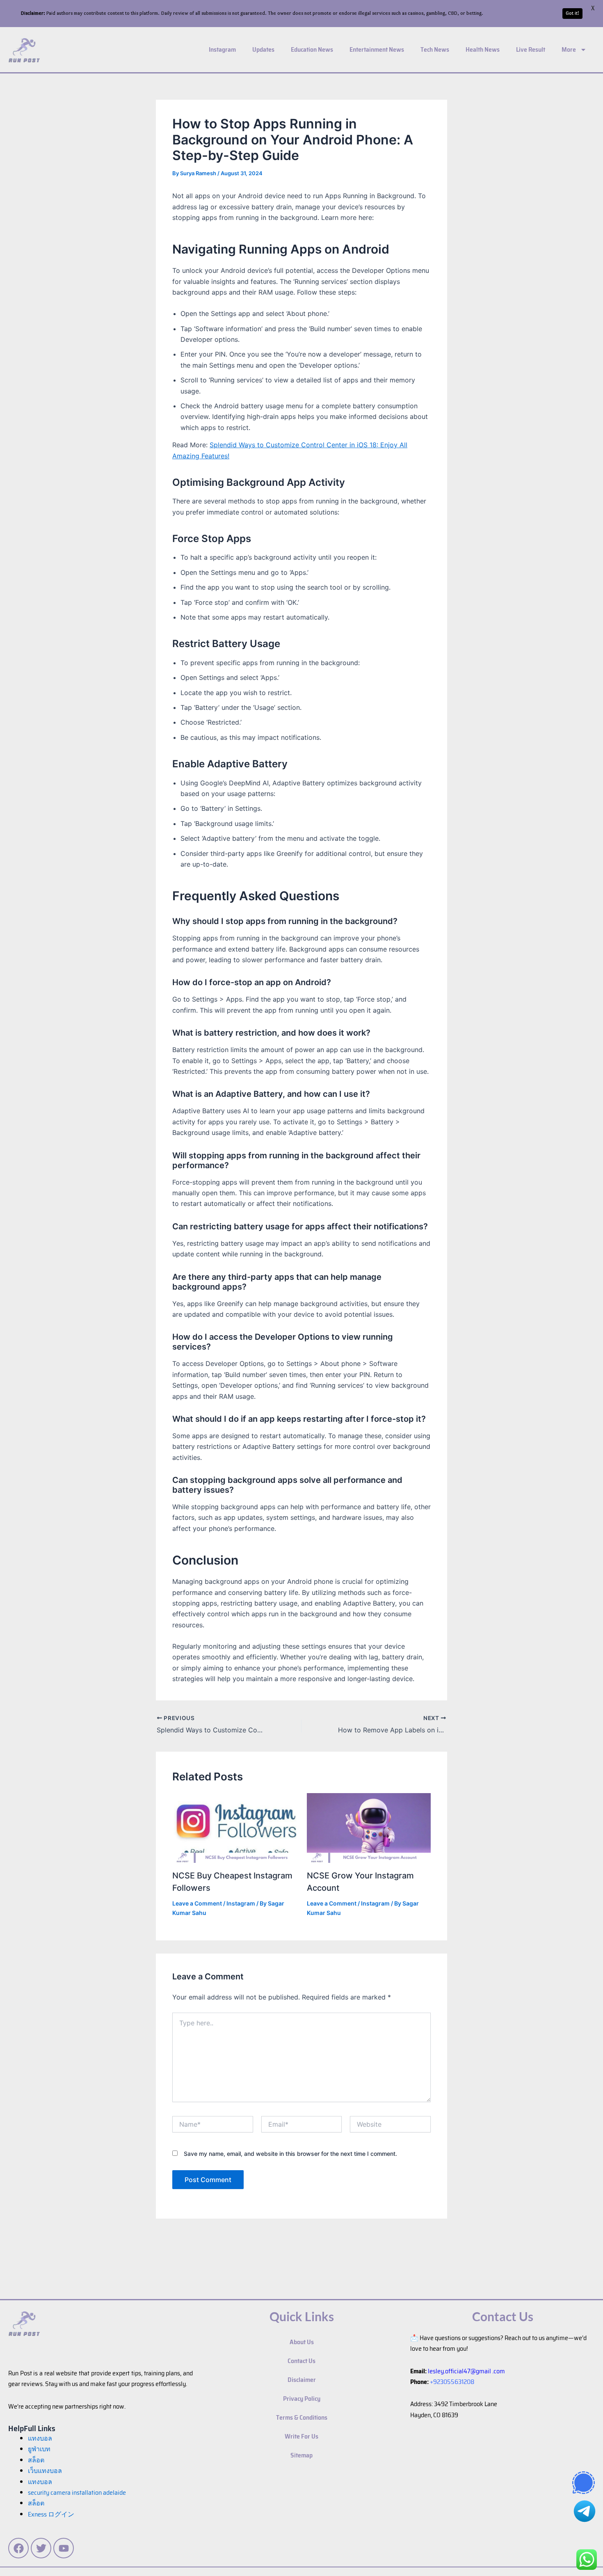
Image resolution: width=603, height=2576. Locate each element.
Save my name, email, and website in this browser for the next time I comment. (290, 2154)
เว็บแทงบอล (45, 2471)
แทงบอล (40, 2438)
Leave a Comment (197, 1903)
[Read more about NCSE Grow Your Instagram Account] (369, 1828)
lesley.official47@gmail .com (466, 2371)
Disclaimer (302, 2380)
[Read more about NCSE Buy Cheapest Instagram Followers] (234, 1828)
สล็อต (36, 2503)
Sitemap (301, 2455)
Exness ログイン (51, 2514)
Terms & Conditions (302, 2417)
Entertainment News (377, 49)
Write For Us (301, 2436)
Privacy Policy (302, 2399)
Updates (263, 49)
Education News (312, 49)
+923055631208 (452, 2382)
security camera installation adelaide (77, 2492)
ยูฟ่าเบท (39, 2449)
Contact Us (301, 2361)
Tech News (435, 49)
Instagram (222, 49)
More (569, 49)
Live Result (531, 49)
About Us (302, 2342)
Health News (483, 49)
